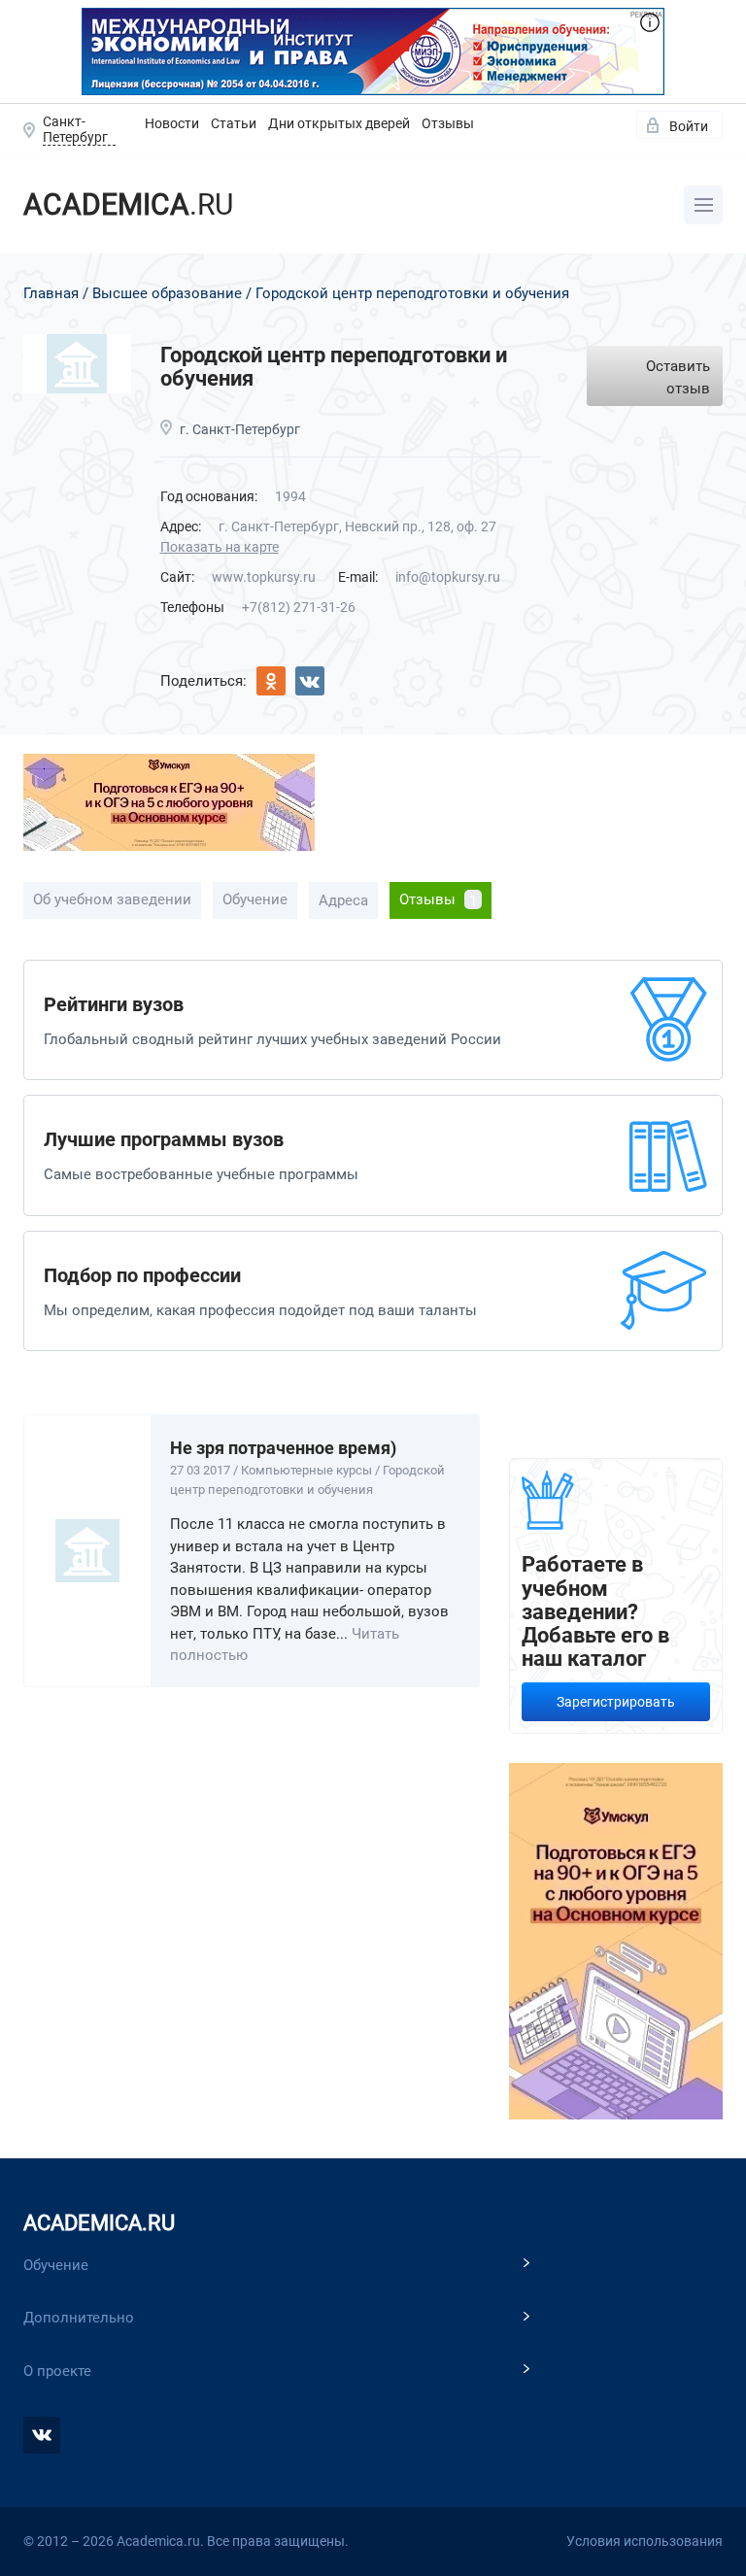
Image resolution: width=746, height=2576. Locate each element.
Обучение (255, 899)
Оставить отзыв (678, 377)
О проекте (57, 2371)
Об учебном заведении (112, 899)
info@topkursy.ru (448, 577)
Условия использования (644, 2541)
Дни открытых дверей (339, 123)
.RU (128, 204)
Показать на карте (220, 547)
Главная (51, 293)
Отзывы (448, 123)
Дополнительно (79, 2318)
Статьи (234, 123)
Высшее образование (167, 293)
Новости (172, 123)
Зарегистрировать (616, 1702)
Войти (689, 126)
